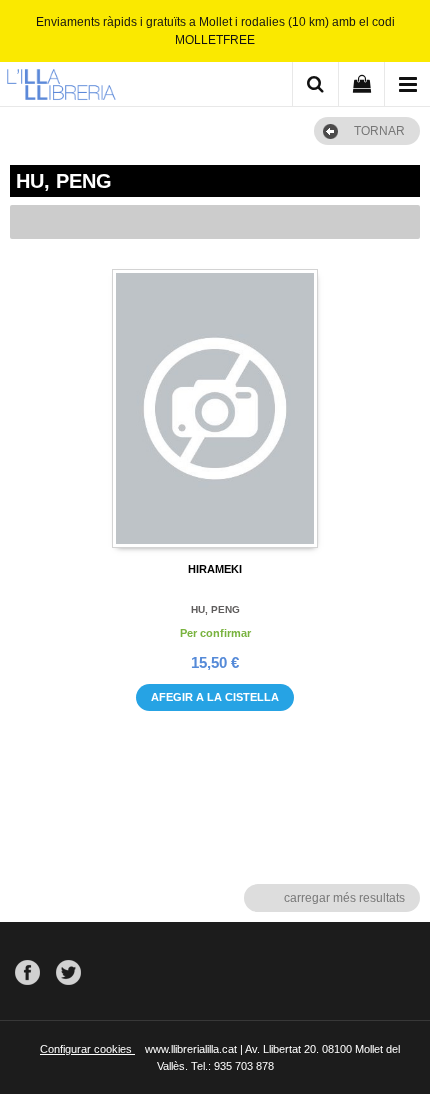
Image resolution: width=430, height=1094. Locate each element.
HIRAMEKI (215, 569)
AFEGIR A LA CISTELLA (215, 697)
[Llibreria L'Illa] (61, 87)
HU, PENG (215, 609)
